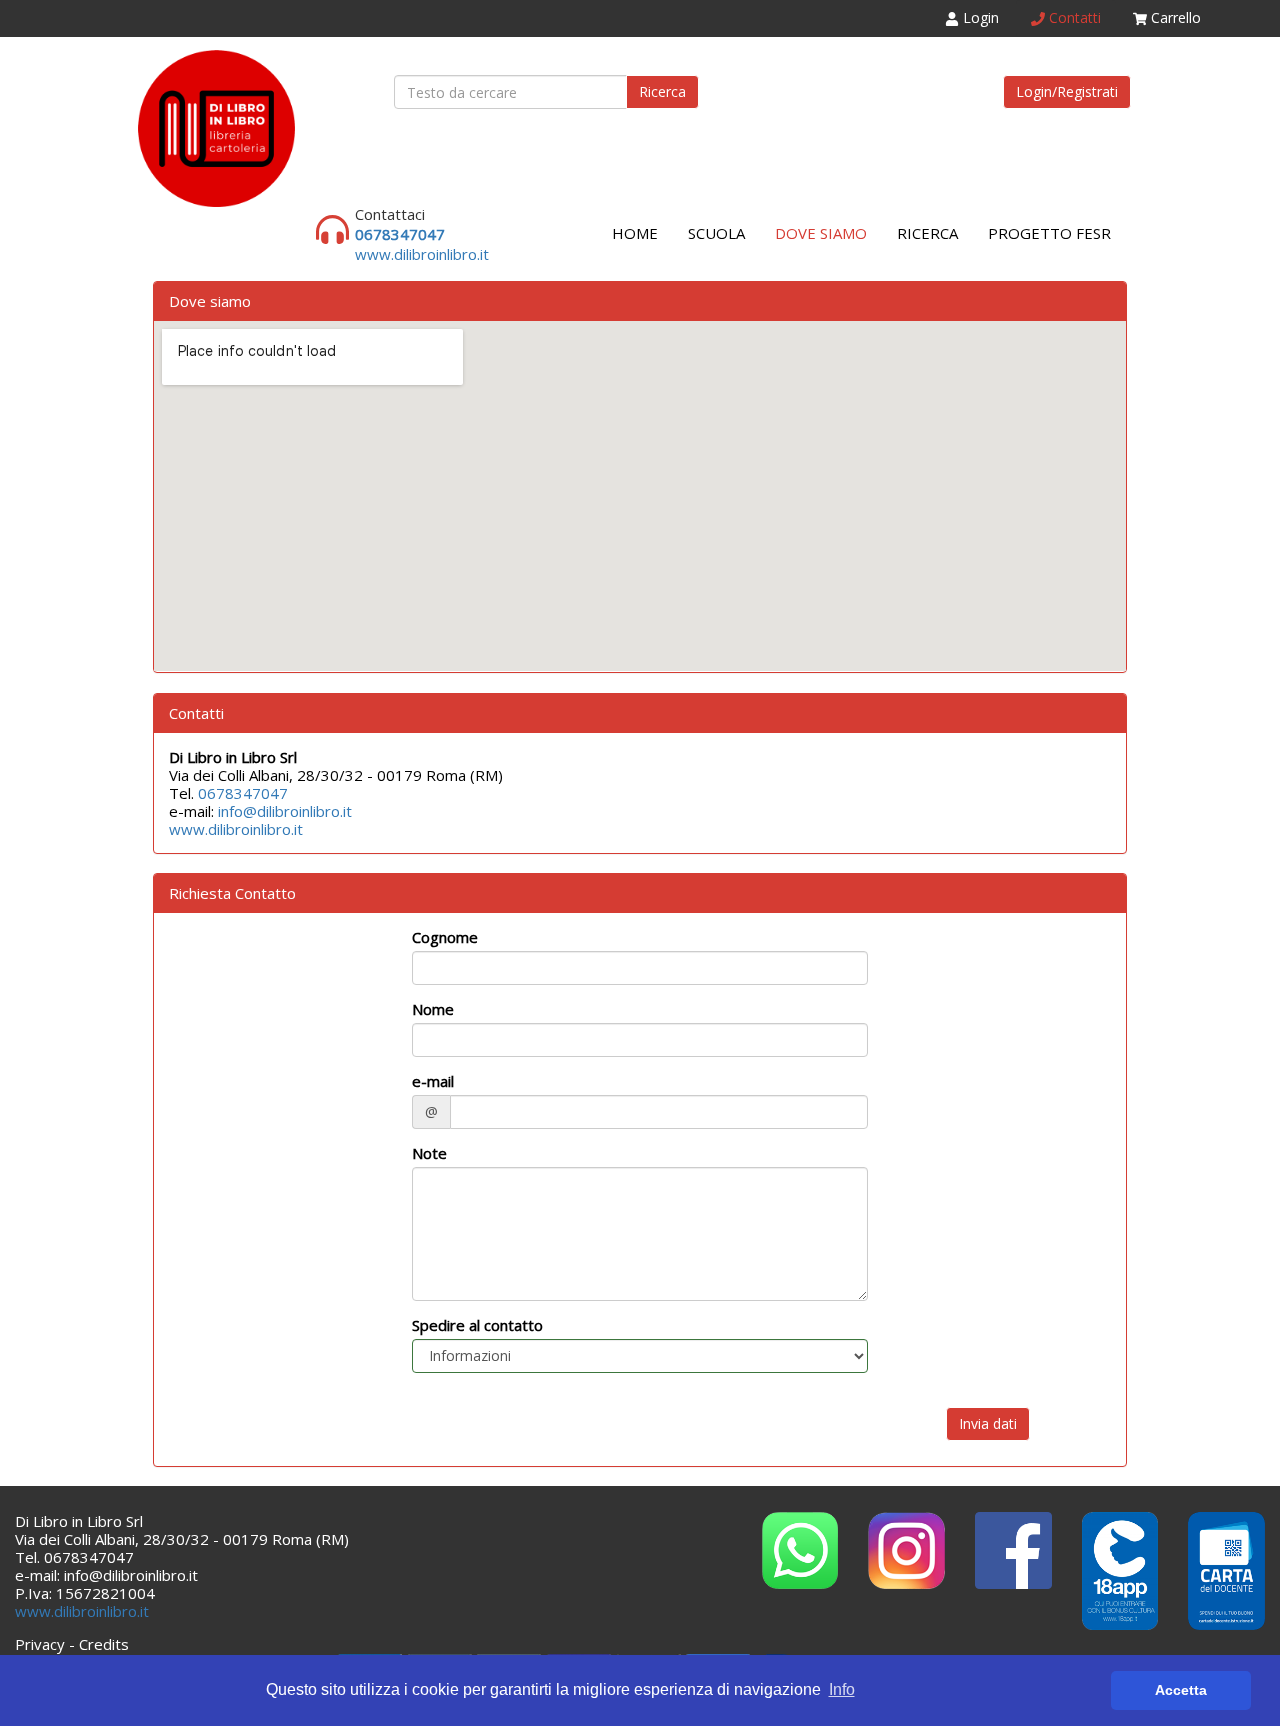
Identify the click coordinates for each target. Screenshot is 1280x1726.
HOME (635, 233)
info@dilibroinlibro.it (285, 811)
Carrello (1174, 17)
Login (979, 17)
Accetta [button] (1181, 1690)
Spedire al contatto (477, 1325)
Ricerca (662, 91)
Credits (104, 1644)
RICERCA (927, 233)
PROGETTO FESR (1049, 233)
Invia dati (988, 1423)
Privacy (40, 1644)
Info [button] (842, 1689)
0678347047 (400, 234)
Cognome (445, 937)
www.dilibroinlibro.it (422, 254)
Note (429, 1153)
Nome (433, 1009)
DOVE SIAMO (821, 233)
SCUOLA (716, 233)
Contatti (1073, 17)
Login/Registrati (1067, 91)
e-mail (433, 1081)
